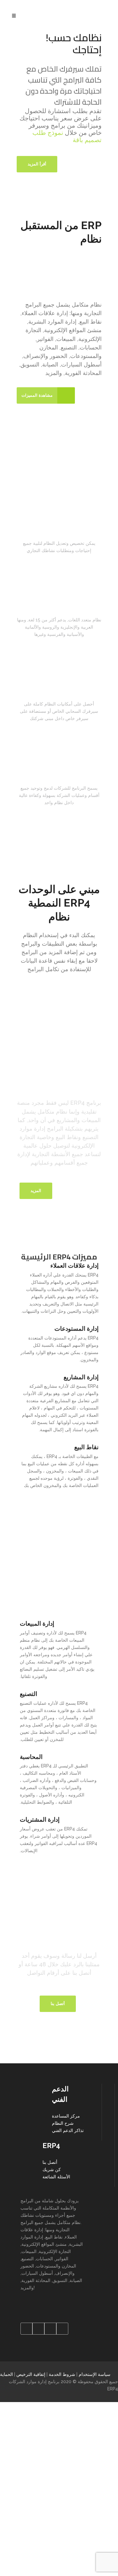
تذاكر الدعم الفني (68, 2130)
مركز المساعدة (66, 2116)
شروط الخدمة (62, 2374)
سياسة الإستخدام (95, 2374)
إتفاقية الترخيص (31, 2374)
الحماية (6, 2374)
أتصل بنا (50, 2162)
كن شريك (52, 2170)
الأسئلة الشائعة (56, 2177)
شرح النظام (63, 2123)
